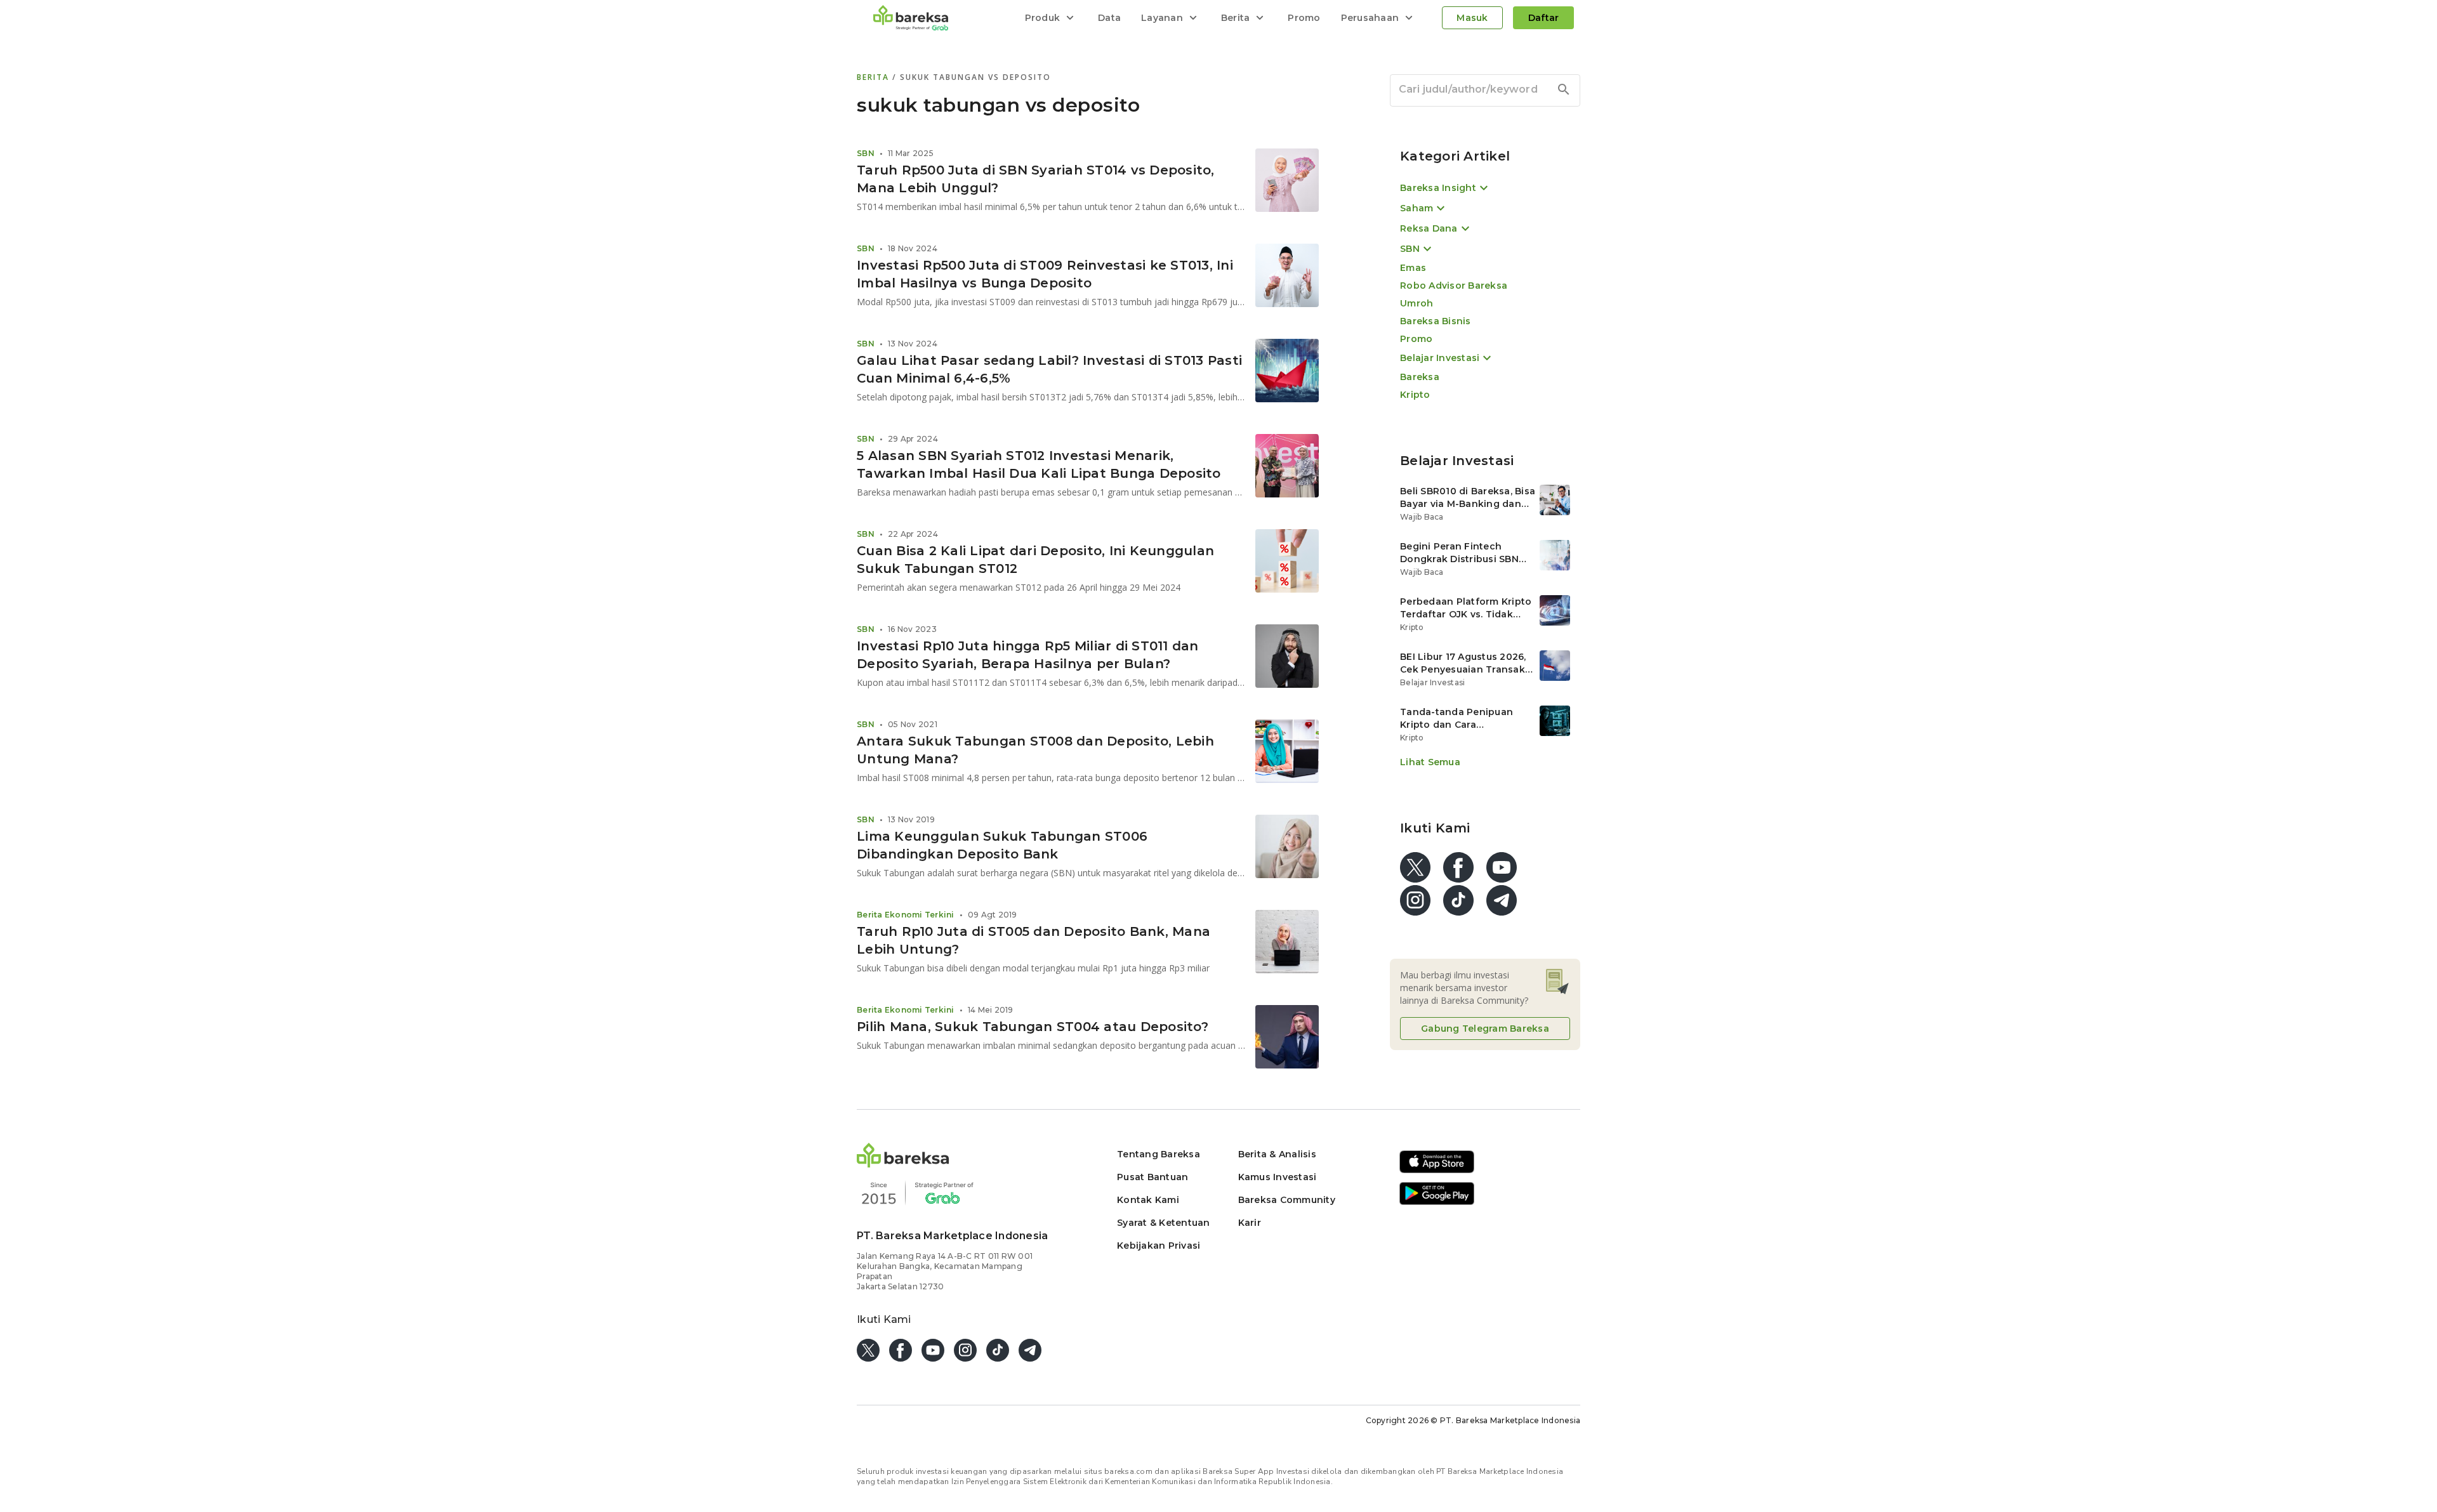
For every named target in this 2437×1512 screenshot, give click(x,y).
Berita (875, 77)
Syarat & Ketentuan (1164, 1223)
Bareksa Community (1287, 1200)
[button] (903, 1164)
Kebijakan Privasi (1159, 1246)
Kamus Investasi (1278, 1177)
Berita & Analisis (1277, 1154)
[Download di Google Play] (1437, 1203)
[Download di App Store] (1437, 1171)
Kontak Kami (1148, 1200)
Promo (1304, 18)
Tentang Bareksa (1159, 1154)
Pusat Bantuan (1152, 1177)
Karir (1250, 1223)
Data (1109, 18)
